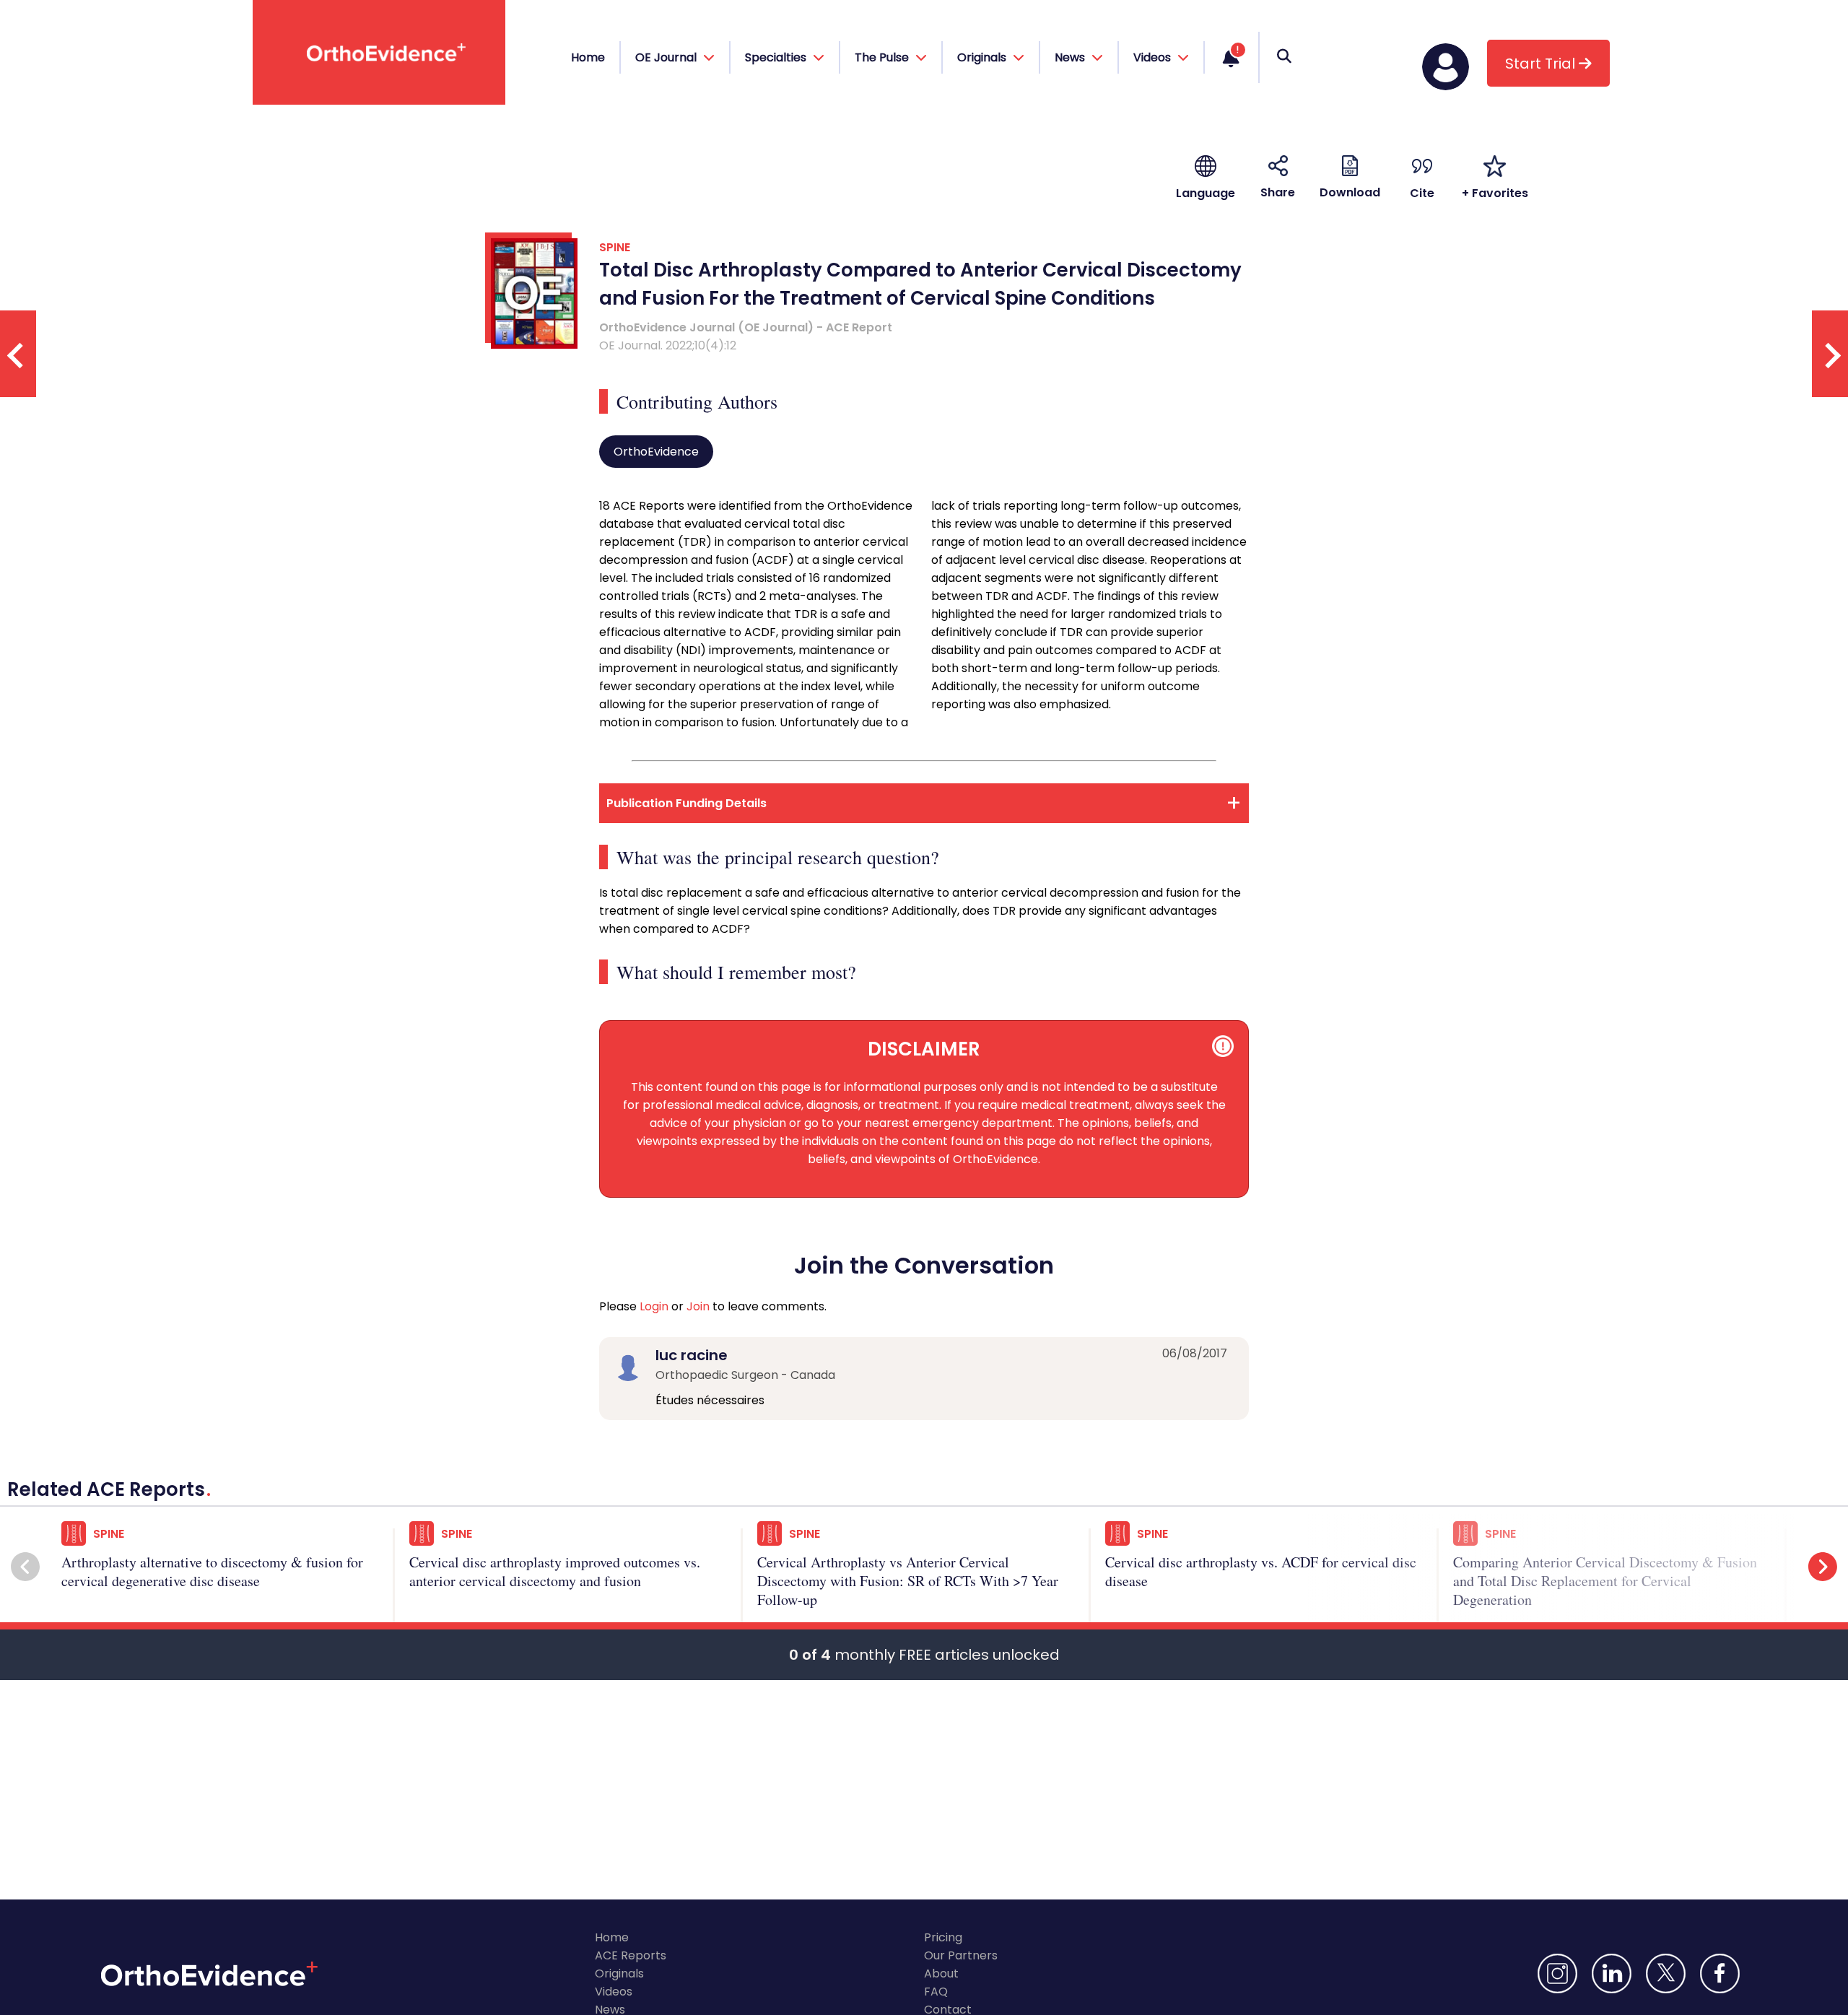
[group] (228, 1568)
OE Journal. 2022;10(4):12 (668, 345)
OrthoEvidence (656, 452)
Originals (619, 1973)
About (941, 1973)
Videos (614, 1992)
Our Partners (961, 1955)
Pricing (943, 1937)
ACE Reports (631, 1955)
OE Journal (667, 57)
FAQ (936, 1992)
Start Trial (1542, 64)
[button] (25, 1567)
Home (588, 57)
